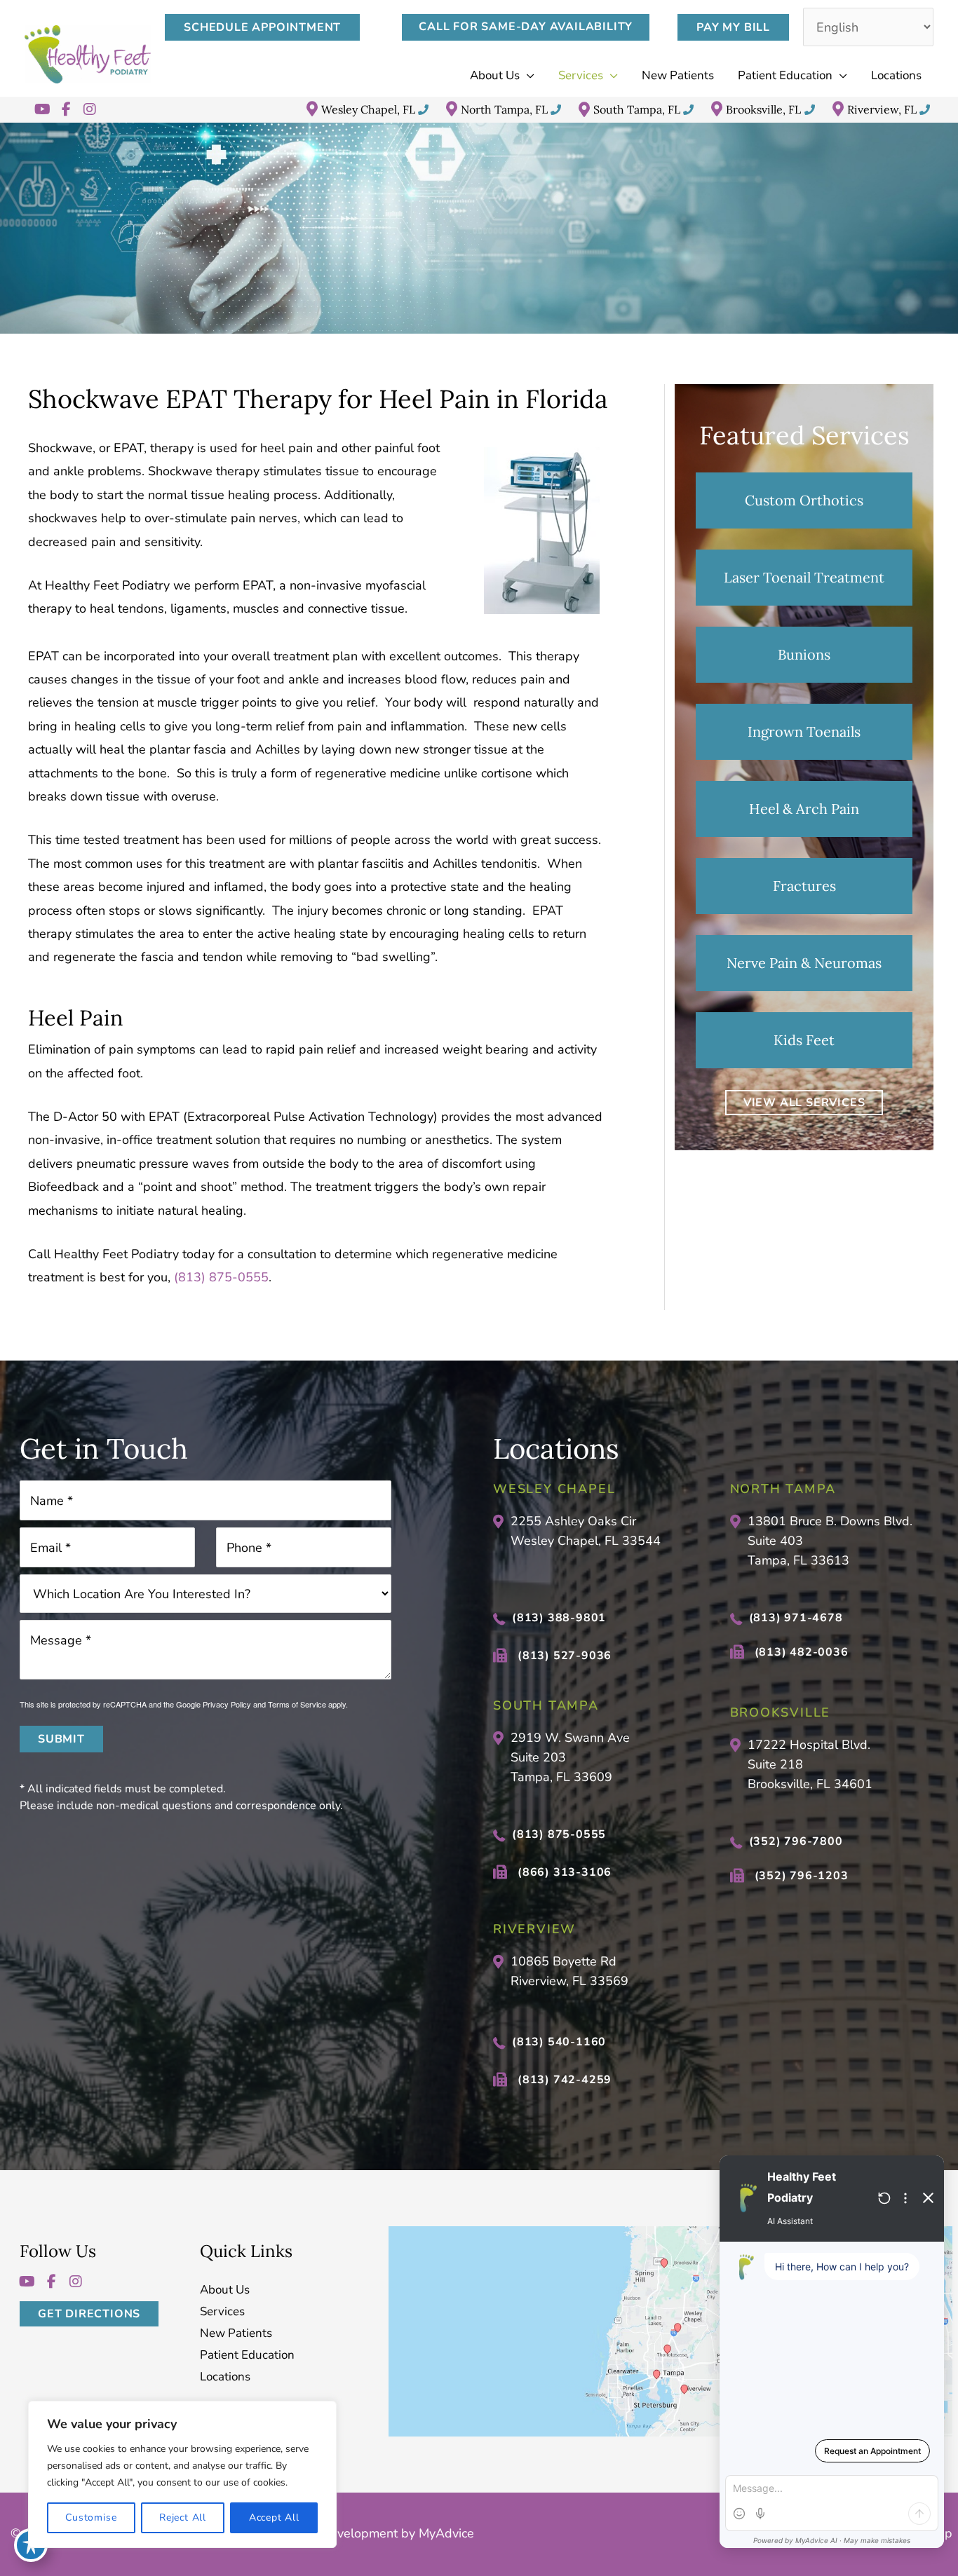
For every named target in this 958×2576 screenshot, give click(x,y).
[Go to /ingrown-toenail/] (804, 732)
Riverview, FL (882, 109)
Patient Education (247, 2355)
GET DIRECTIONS (89, 2313)
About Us (225, 2290)
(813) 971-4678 (796, 1618)
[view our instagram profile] (90, 109)
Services (222, 2311)
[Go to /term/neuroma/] (804, 963)
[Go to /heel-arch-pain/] (804, 809)
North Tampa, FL (504, 109)
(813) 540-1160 (559, 2041)
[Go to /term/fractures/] (804, 886)
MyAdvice (445, 2533)
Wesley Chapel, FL (368, 109)
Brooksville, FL (763, 109)
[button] (269, 27)
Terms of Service (297, 1704)
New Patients (236, 2333)
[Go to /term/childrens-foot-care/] (804, 1040)
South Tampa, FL (637, 109)
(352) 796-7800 (796, 1841)
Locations (225, 2377)
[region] (182, 2474)
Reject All (183, 2517)
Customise (91, 2517)
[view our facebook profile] (66, 109)
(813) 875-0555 (221, 1277)
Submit (61, 1739)
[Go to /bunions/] (804, 655)
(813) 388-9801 (559, 1618)
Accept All (274, 2517)
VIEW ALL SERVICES (804, 1103)
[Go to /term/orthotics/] (804, 500)
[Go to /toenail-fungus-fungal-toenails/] (804, 578)
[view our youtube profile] (42, 109)
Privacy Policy (227, 1704)
